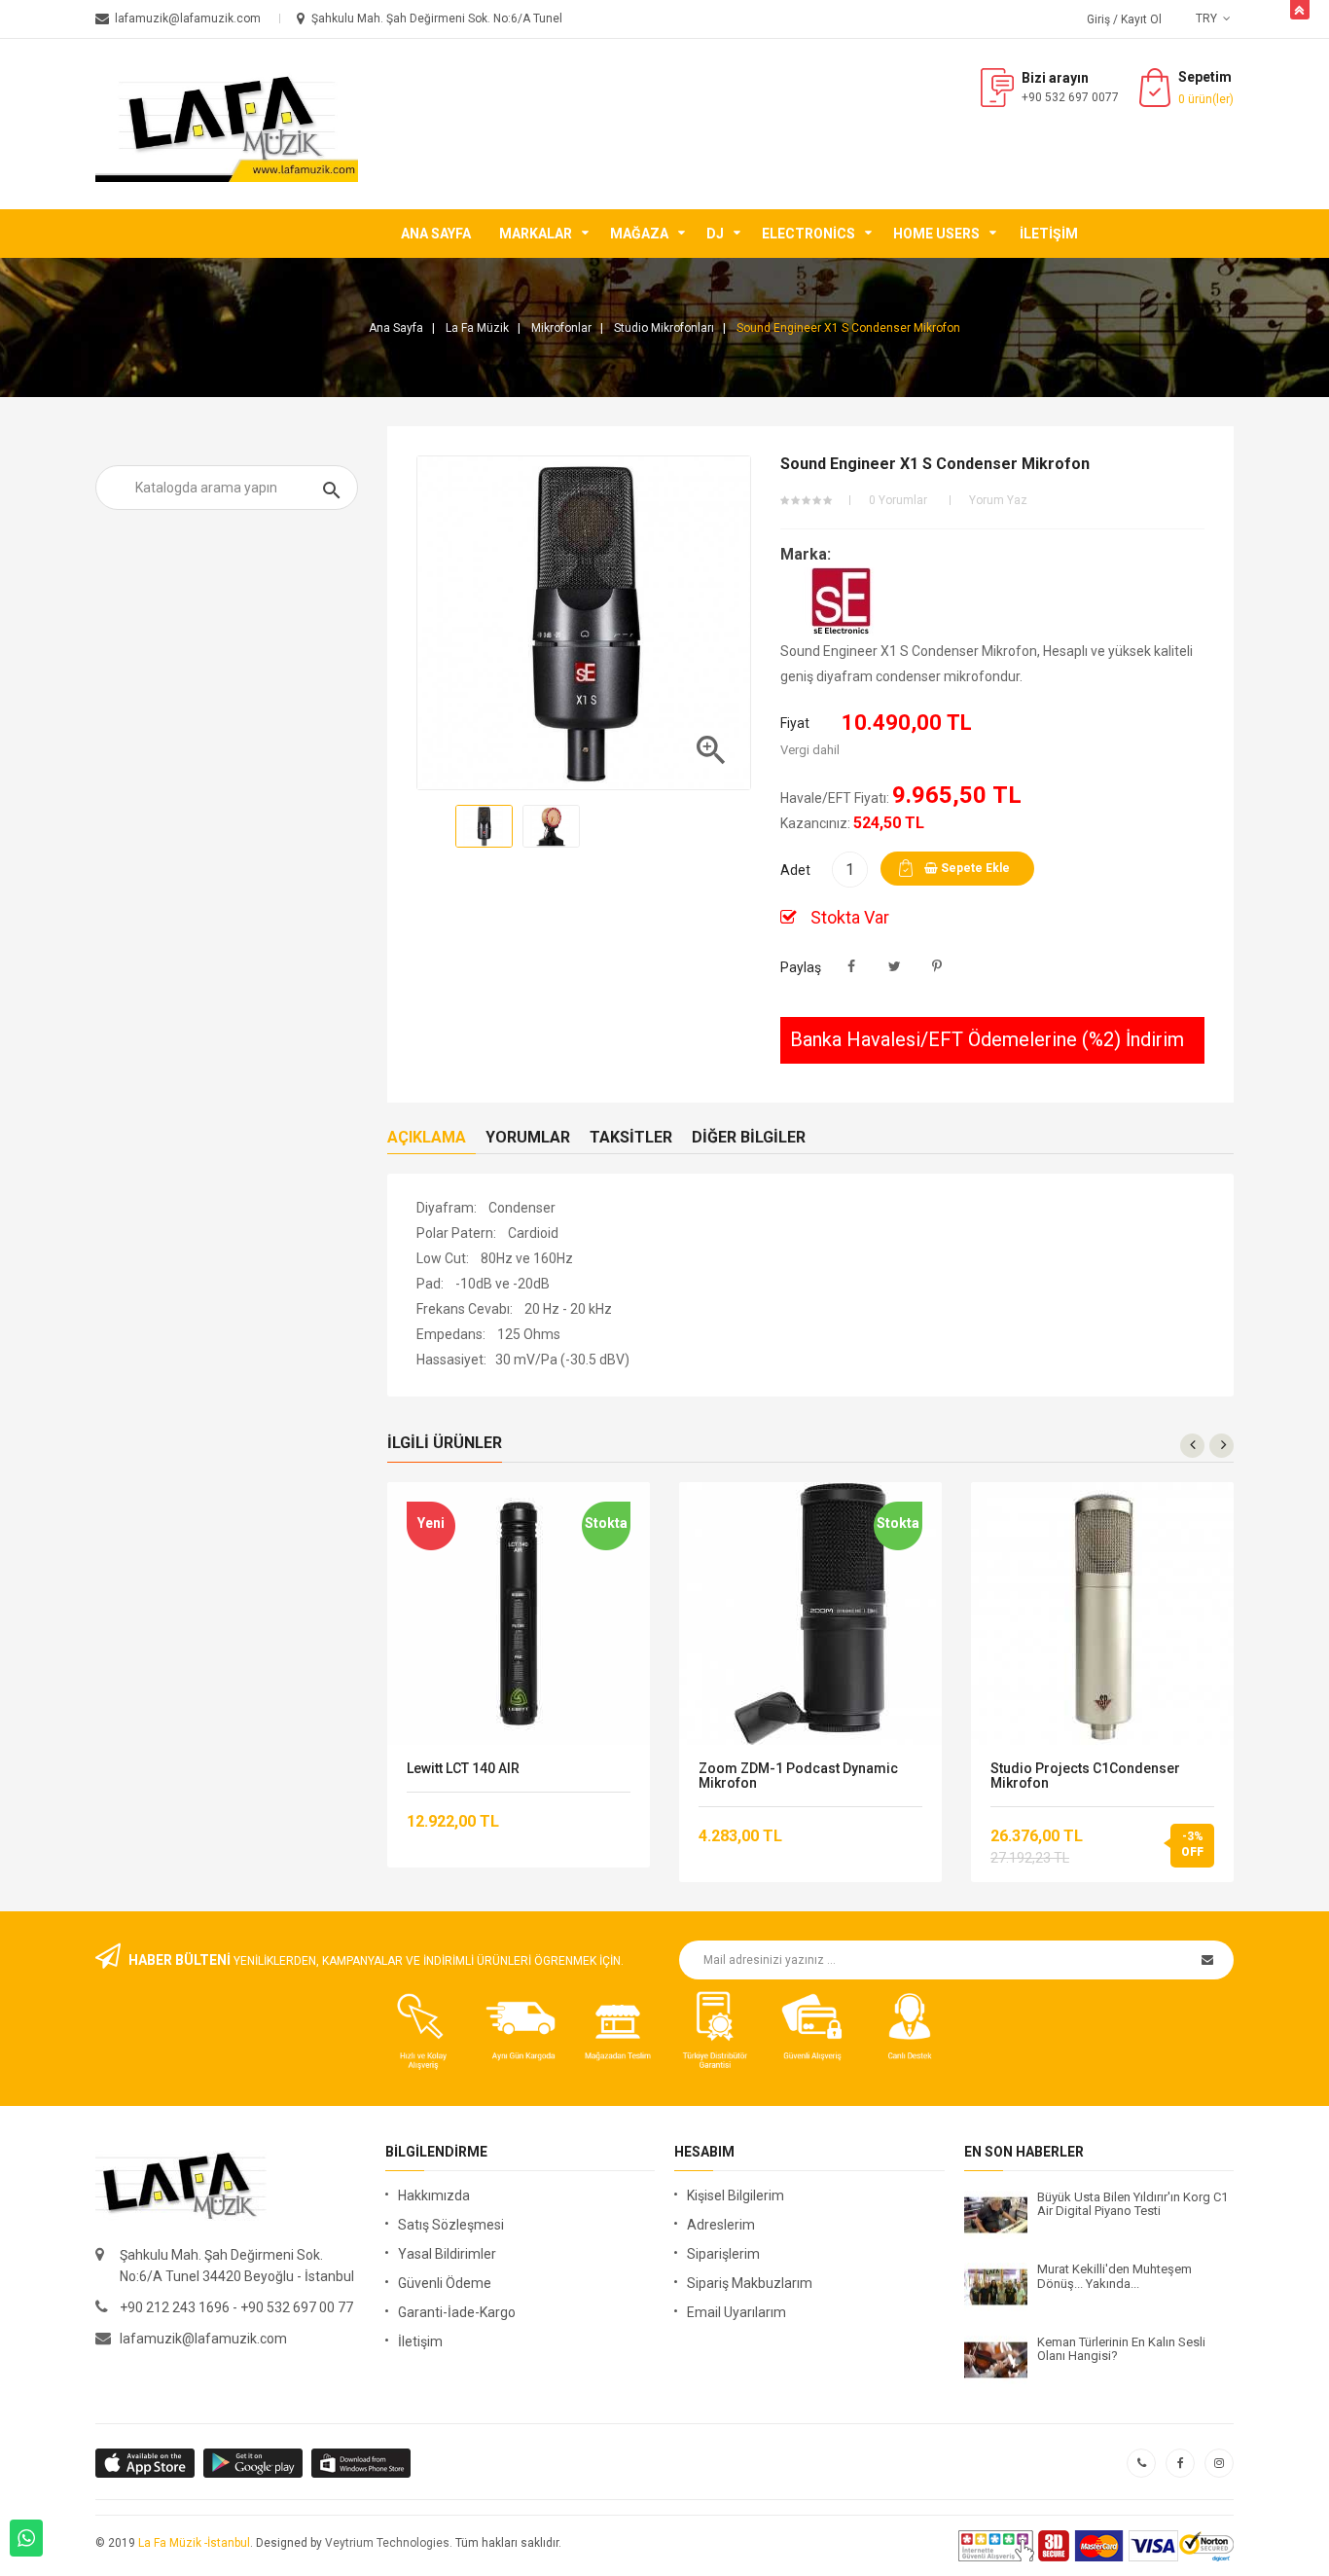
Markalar (536, 234)
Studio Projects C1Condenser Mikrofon (1085, 1776)
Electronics (808, 234)
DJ (715, 234)
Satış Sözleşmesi (451, 2225)
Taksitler (631, 1137)
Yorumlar (528, 1137)
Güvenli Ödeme (445, 2283)
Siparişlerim (723, 2254)
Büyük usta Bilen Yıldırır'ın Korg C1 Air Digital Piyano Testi (1132, 2204)
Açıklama (427, 1137)
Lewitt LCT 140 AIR (463, 1769)
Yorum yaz (998, 500)
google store (146, 2463)
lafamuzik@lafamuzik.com (203, 2339)
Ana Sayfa (436, 234)
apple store (254, 2463)
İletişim (1049, 234)
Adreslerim (721, 2225)
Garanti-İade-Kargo (457, 2312)
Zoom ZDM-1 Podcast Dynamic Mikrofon (798, 1776)
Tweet (895, 967)
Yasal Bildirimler (447, 2254)
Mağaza (639, 234)
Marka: (806, 554)
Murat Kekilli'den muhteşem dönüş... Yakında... (1114, 2276)
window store (362, 2463)
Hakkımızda (434, 2195)
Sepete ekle (974, 868)
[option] (484, 826)
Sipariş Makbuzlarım (750, 2283)
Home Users (936, 234)
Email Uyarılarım (736, 2312)
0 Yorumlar (898, 500)
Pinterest (937, 967)
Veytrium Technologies (387, 2543)
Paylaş (852, 967)
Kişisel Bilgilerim (736, 2195)
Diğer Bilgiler (749, 1137)
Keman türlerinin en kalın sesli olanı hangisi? (1121, 2349)
